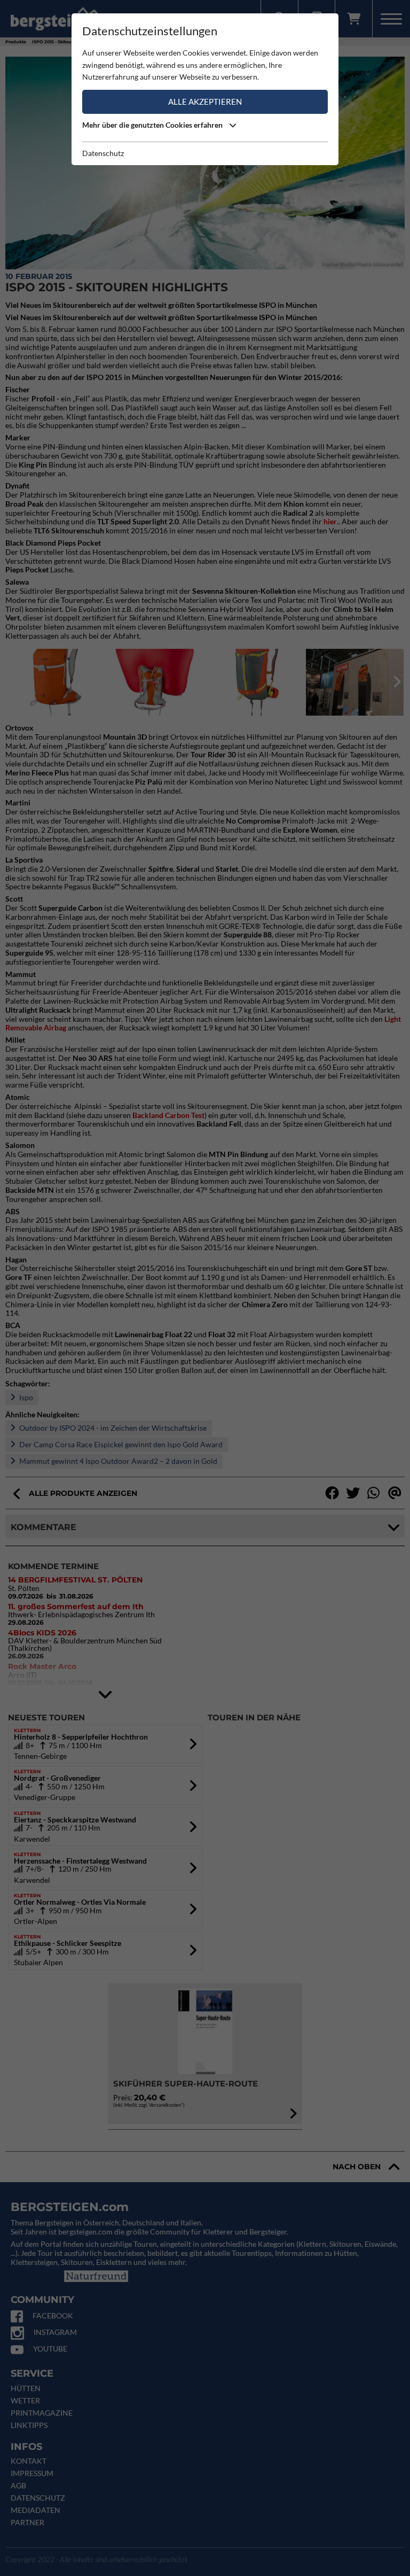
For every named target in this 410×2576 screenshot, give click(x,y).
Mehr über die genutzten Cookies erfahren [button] (153, 125)
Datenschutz (103, 153)
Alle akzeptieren (205, 102)
